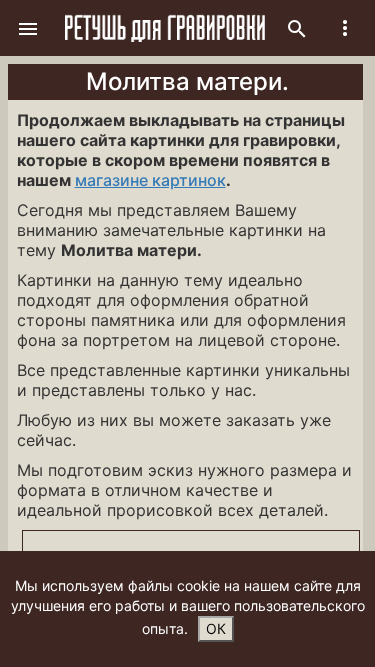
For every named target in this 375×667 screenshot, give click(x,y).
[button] (28, 28)
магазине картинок (150, 180)
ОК (216, 628)
